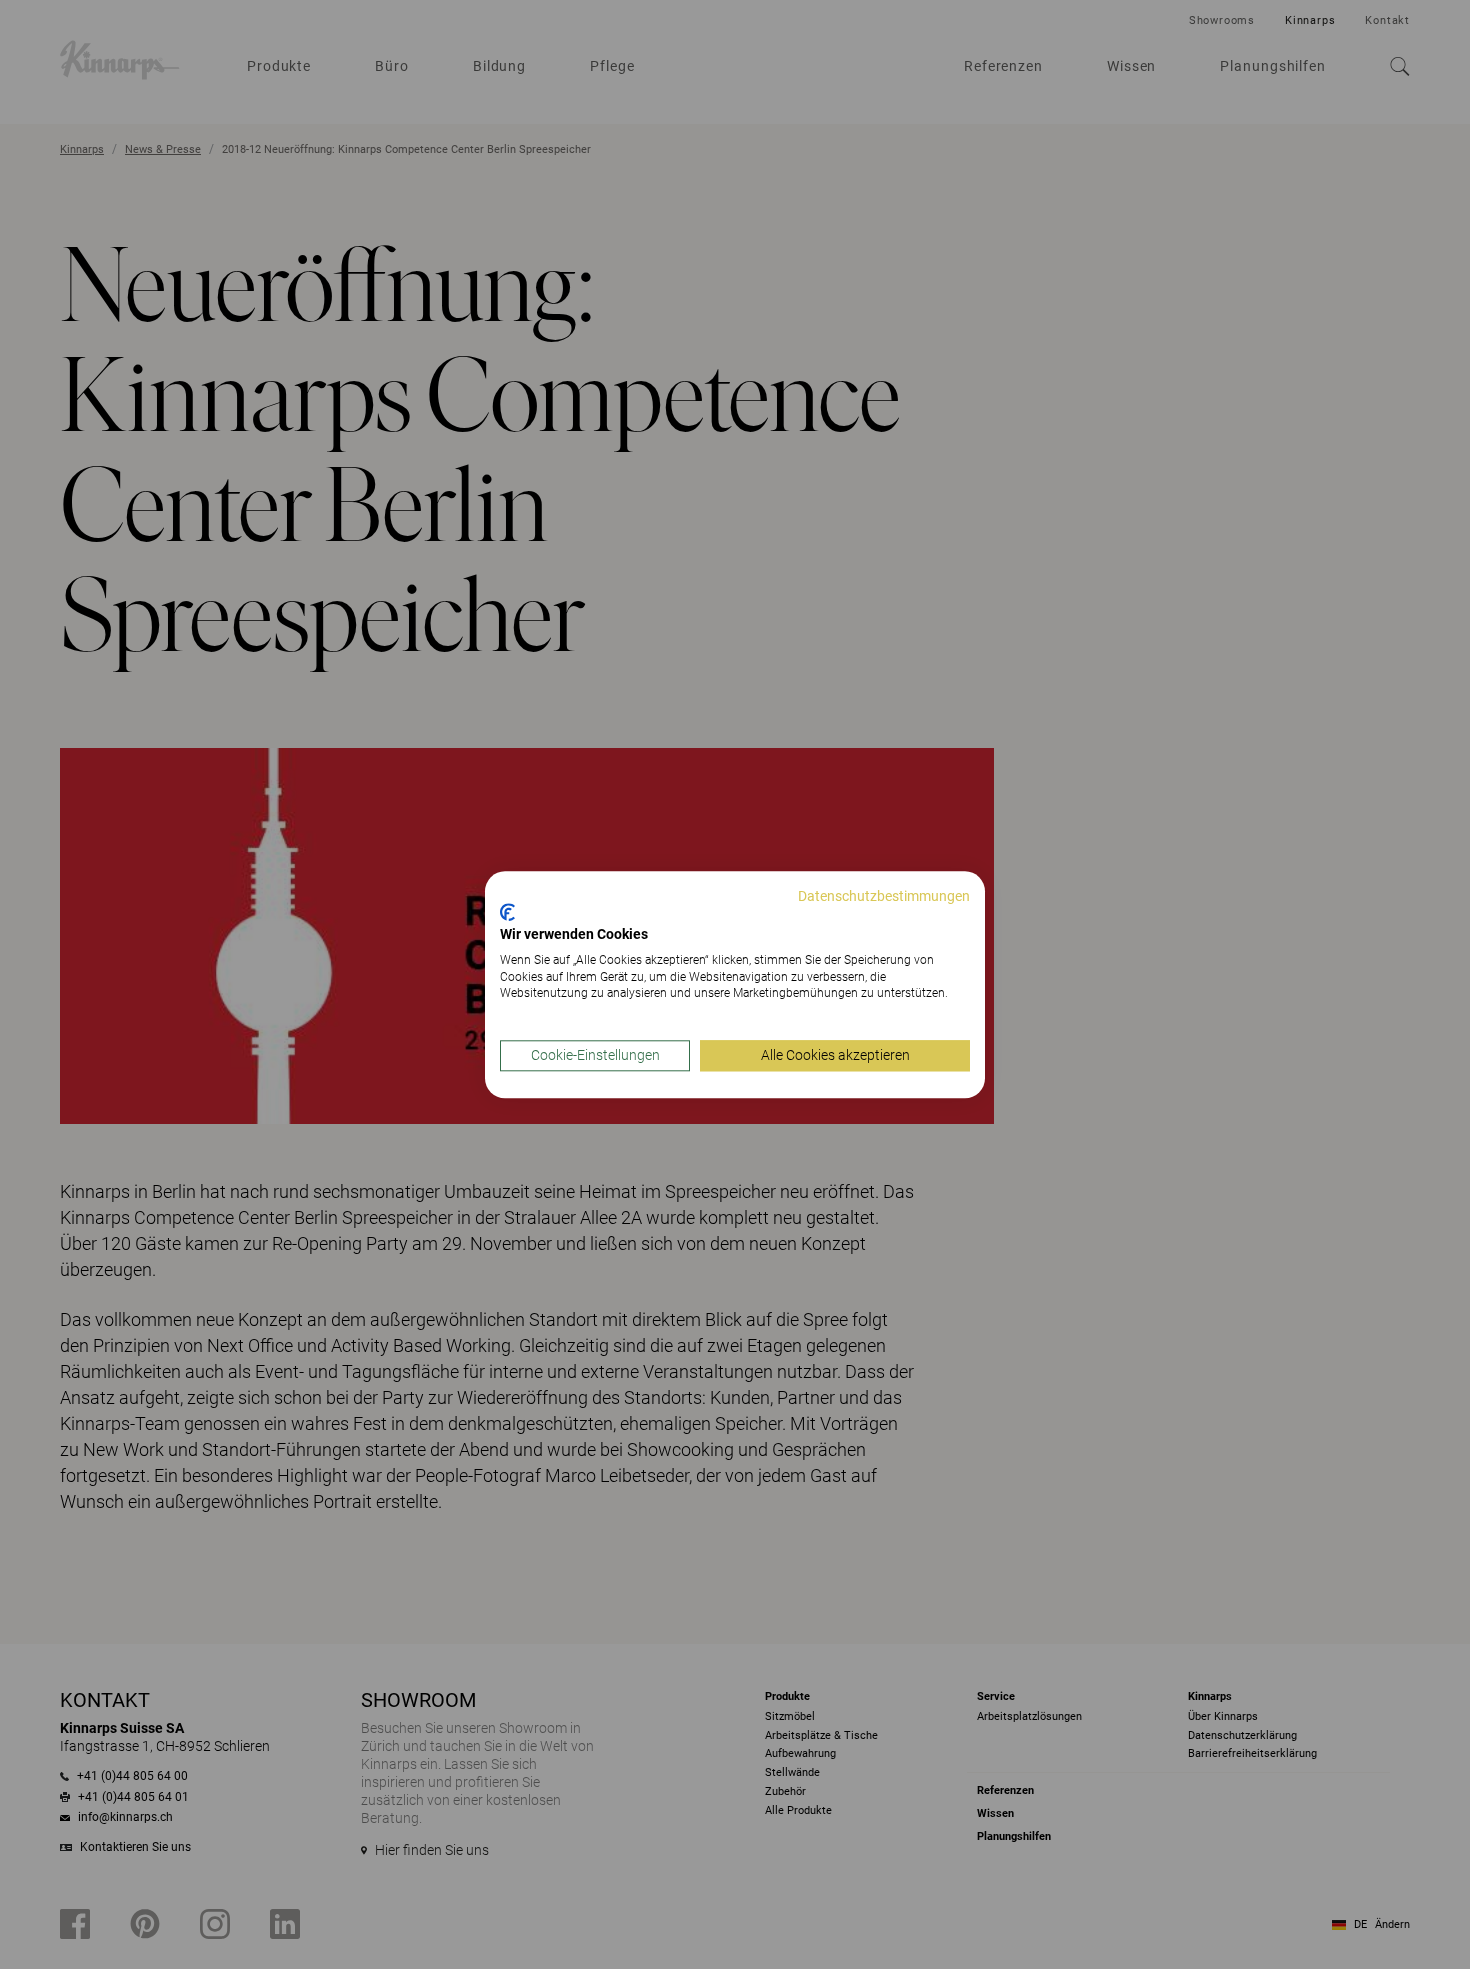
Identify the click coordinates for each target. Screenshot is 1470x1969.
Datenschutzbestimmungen (884, 896)
